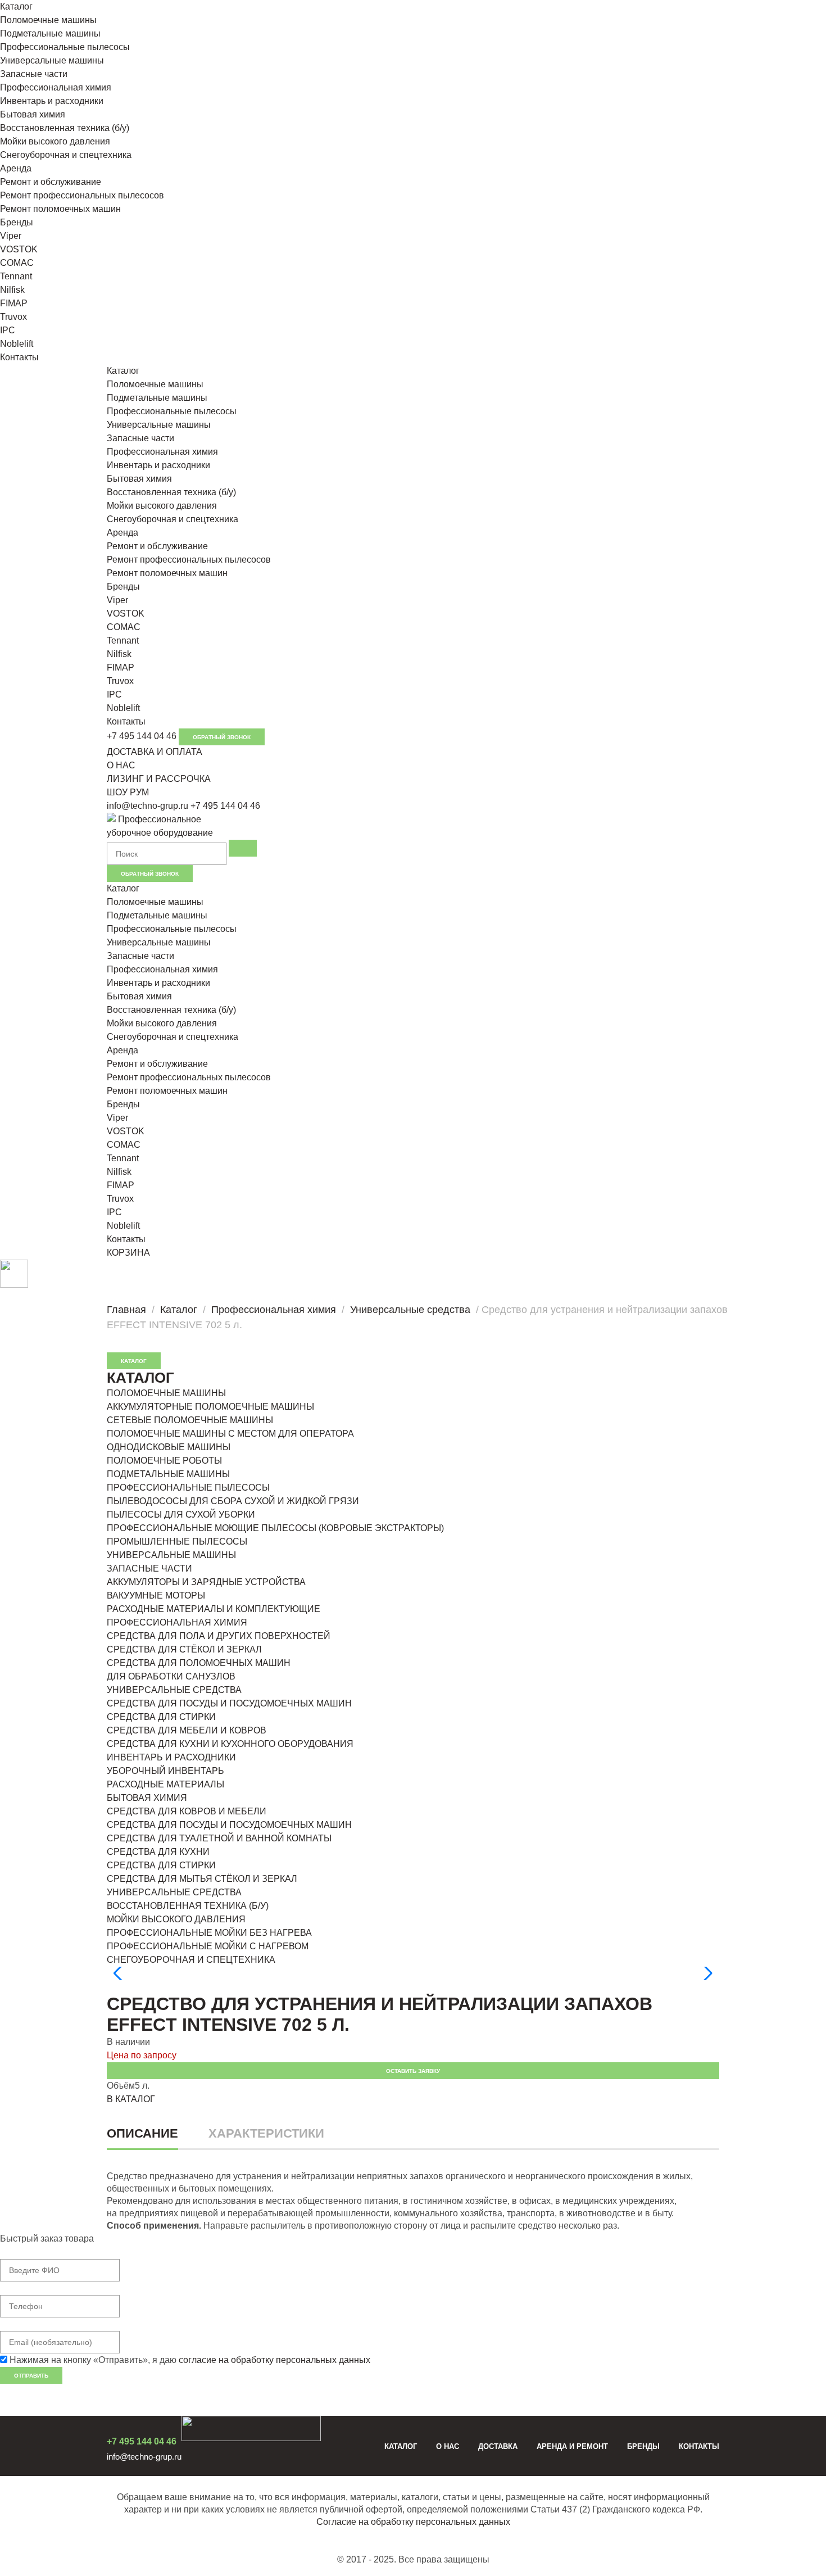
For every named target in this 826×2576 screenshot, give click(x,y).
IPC (8, 330)
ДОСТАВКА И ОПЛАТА (155, 752)
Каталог (16, 6)
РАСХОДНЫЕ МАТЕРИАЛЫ (165, 1784)
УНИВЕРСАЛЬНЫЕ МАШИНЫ (171, 1555)
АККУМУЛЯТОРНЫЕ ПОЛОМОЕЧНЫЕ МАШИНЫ (210, 1407)
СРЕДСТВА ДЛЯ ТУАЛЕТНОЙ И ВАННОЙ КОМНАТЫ (219, 1838)
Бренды (17, 222)
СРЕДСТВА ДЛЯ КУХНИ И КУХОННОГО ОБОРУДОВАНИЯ (230, 1744)
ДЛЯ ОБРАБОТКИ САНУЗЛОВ (171, 1676)
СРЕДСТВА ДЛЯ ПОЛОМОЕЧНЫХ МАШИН (199, 1663)
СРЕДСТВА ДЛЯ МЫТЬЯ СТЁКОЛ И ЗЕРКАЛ (202, 1879)
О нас (448, 2446)
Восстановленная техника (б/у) (65, 128)
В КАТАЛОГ (131, 2099)
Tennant (16, 276)
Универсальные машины (52, 60)
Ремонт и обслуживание (51, 182)
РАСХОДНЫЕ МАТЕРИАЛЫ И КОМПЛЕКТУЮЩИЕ (214, 1609)
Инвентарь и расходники (52, 101)
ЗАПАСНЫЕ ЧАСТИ (149, 1568)
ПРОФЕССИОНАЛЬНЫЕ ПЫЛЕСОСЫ (188, 1488)
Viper (11, 236)
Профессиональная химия (56, 87)
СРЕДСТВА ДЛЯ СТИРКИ (161, 1717)
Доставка (498, 2446)
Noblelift (17, 344)
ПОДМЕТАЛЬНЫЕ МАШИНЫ (168, 1474)
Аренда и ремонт (572, 2446)
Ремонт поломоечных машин (60, 209)
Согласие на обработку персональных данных (413, 2522)
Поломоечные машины (48, 20)
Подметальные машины (50, 33)
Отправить (31, 2376)
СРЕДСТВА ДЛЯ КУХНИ (158, 1852)
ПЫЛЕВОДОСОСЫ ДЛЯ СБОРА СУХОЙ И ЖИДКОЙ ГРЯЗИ (233, 1501)
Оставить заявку (413, 2071)
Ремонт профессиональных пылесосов (82, 195)
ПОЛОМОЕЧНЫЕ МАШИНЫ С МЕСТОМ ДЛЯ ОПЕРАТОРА (230, 1434)
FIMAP (14, 303)
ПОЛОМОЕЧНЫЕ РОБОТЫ (164, 1461)
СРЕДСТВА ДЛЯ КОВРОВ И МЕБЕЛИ (187, 1811)
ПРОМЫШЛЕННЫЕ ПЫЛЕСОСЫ (177, 1541)
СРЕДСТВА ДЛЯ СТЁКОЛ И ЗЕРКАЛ (184, 1649)
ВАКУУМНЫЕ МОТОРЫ (156, 1595)
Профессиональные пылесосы (65, 47)
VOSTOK (19, 249)
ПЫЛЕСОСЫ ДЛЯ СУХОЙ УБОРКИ (181, 1515)
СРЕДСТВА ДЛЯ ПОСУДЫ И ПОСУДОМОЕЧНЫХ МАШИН (229, 1703)
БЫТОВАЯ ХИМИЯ (147, 1798)
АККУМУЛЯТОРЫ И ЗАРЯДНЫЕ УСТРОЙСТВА (206, 1582)
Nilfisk (12, 290)
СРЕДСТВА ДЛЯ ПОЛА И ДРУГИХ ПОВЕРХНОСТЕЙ (219, 1636)
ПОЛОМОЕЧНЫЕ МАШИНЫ (166, 1393)
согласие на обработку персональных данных (274, 2360)
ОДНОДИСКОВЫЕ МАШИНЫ (169, 1447)
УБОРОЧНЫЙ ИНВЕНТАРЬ (165, 1771)
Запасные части (34, 74)
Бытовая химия (33, 114)
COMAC (17, 263)
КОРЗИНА (128, 1253)
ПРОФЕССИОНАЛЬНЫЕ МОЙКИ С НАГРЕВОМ (208, 1946)
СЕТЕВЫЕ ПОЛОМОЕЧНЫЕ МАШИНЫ (190, 1420)
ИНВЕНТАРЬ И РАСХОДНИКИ (171, 1757)
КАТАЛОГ (134, 1361)
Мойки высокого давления (55, 141)
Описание (142, 2133)
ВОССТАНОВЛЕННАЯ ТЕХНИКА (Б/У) (188, 1906)
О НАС (121, 765)
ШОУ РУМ (128, 792)
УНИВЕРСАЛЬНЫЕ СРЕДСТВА (174, 1690)
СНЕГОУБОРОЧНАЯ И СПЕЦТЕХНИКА (191, 1960)
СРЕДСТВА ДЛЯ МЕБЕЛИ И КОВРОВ (187, 1730)
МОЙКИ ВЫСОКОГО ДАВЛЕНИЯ (176, 1919)
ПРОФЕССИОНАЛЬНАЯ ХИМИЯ (177, 1622)
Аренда (16, 168)
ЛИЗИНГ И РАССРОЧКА (159, 779)
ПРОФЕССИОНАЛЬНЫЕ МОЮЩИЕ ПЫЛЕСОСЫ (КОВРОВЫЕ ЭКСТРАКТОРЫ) (275, 1528)
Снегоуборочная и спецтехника (66, 155)
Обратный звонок (222, 737)
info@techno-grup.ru (147, 806)
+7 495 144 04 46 (142, 736)
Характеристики (266, 2133)
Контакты (19, 357)
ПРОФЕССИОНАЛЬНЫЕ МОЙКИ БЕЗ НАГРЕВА (209, 1933)
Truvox (13, 317)
